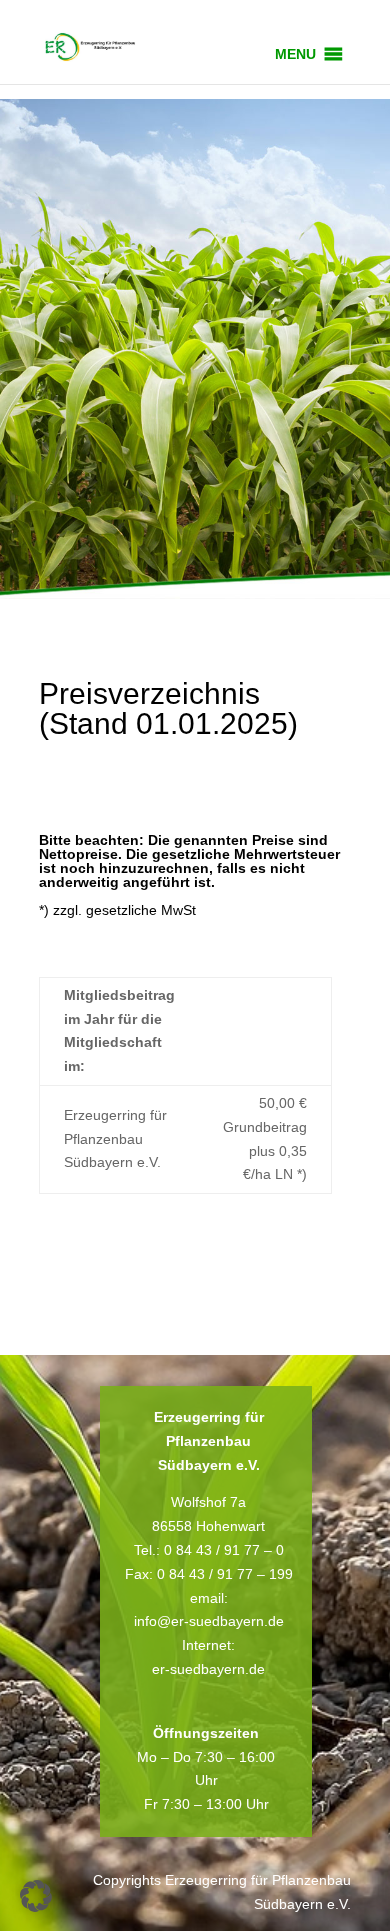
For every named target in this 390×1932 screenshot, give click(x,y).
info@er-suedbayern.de (209, 1621)
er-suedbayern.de (208, 1669)
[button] (295, 54)
